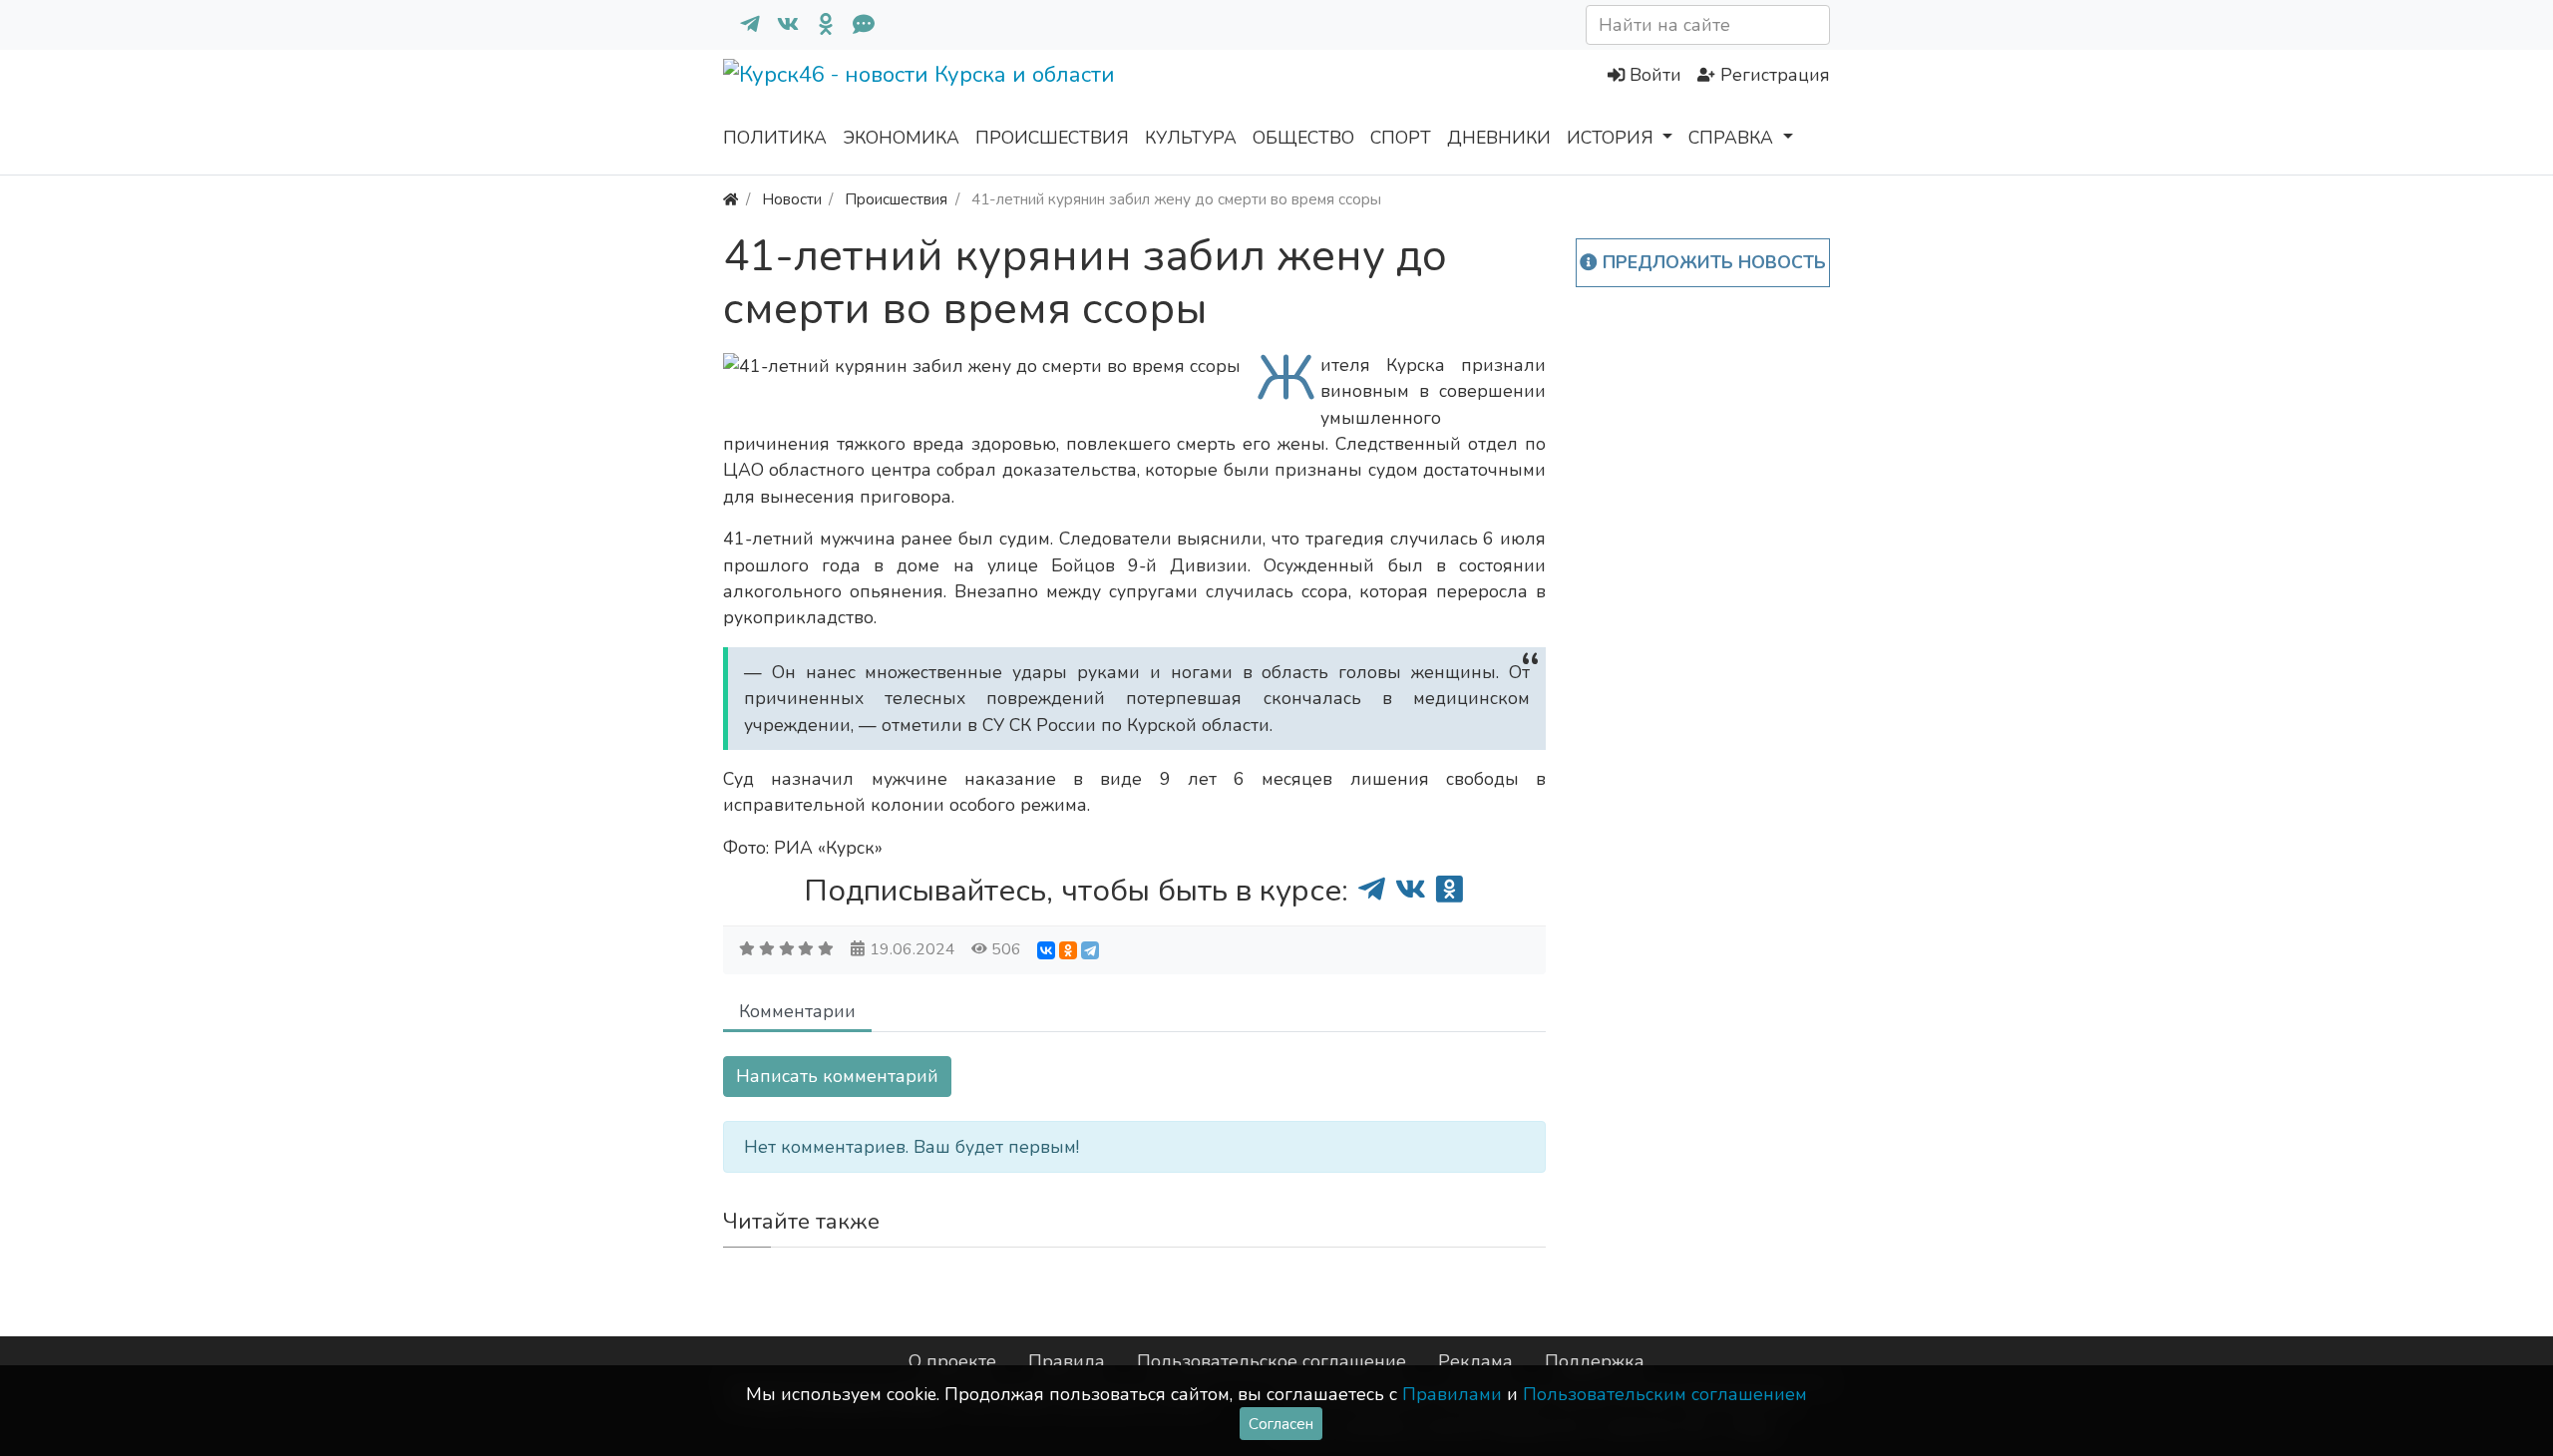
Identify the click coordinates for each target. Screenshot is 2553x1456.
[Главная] (730, 199)
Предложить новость (1712, 262)
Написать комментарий (837, 1076)
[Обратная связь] (856, 25)
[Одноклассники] (818, 25)
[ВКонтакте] (1046, 950)
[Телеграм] (742, 25)
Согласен (1281, 1424)
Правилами (1452, 1394)
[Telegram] (1090, 950)
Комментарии (797, 1011)
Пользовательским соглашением (1665, 1394)
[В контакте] (780, 25)
